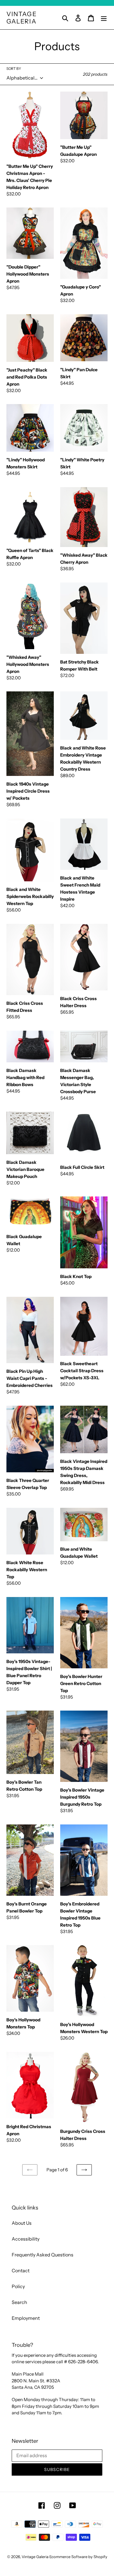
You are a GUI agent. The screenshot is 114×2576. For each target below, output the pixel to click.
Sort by (14, 69)
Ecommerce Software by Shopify (78, 2557)
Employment (26, 2318)
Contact (21, 2271)
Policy (18, 2286)
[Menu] (104, 17)
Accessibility (26, 2239)
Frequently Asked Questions (43, 2255)
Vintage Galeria (22, 18)
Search (19, 2302)
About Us (22, 2223)
